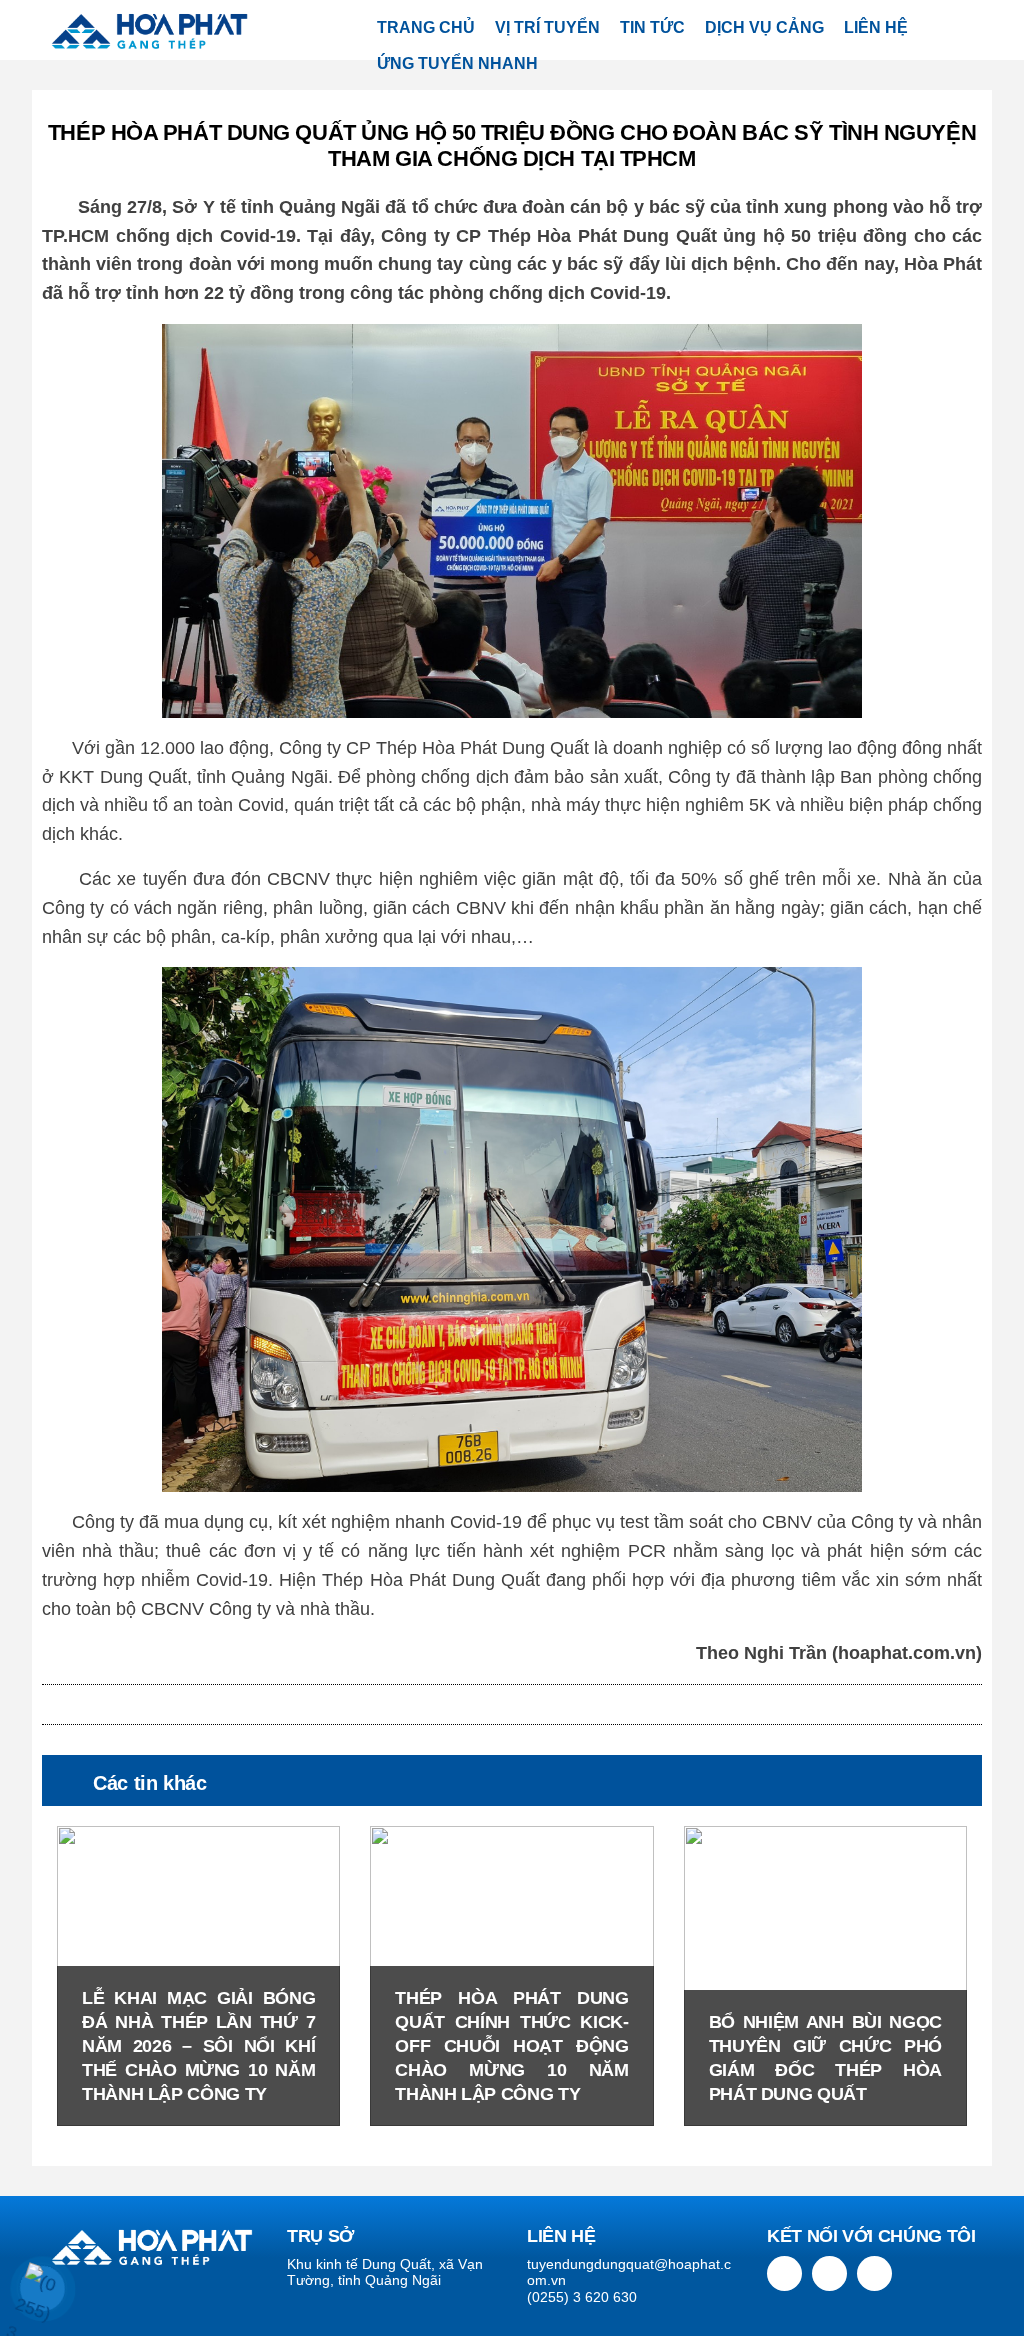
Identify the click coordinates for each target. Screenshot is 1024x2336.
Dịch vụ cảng (764, 27)
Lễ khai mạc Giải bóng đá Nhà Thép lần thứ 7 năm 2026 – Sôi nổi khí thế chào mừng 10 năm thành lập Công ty (198, 2046)
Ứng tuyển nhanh (457, 63)
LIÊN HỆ (876, 27)
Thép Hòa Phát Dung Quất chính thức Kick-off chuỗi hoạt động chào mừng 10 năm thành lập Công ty (511, 2046)
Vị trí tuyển (547, 27)
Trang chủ (426, 27)
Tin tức (652, 27)
